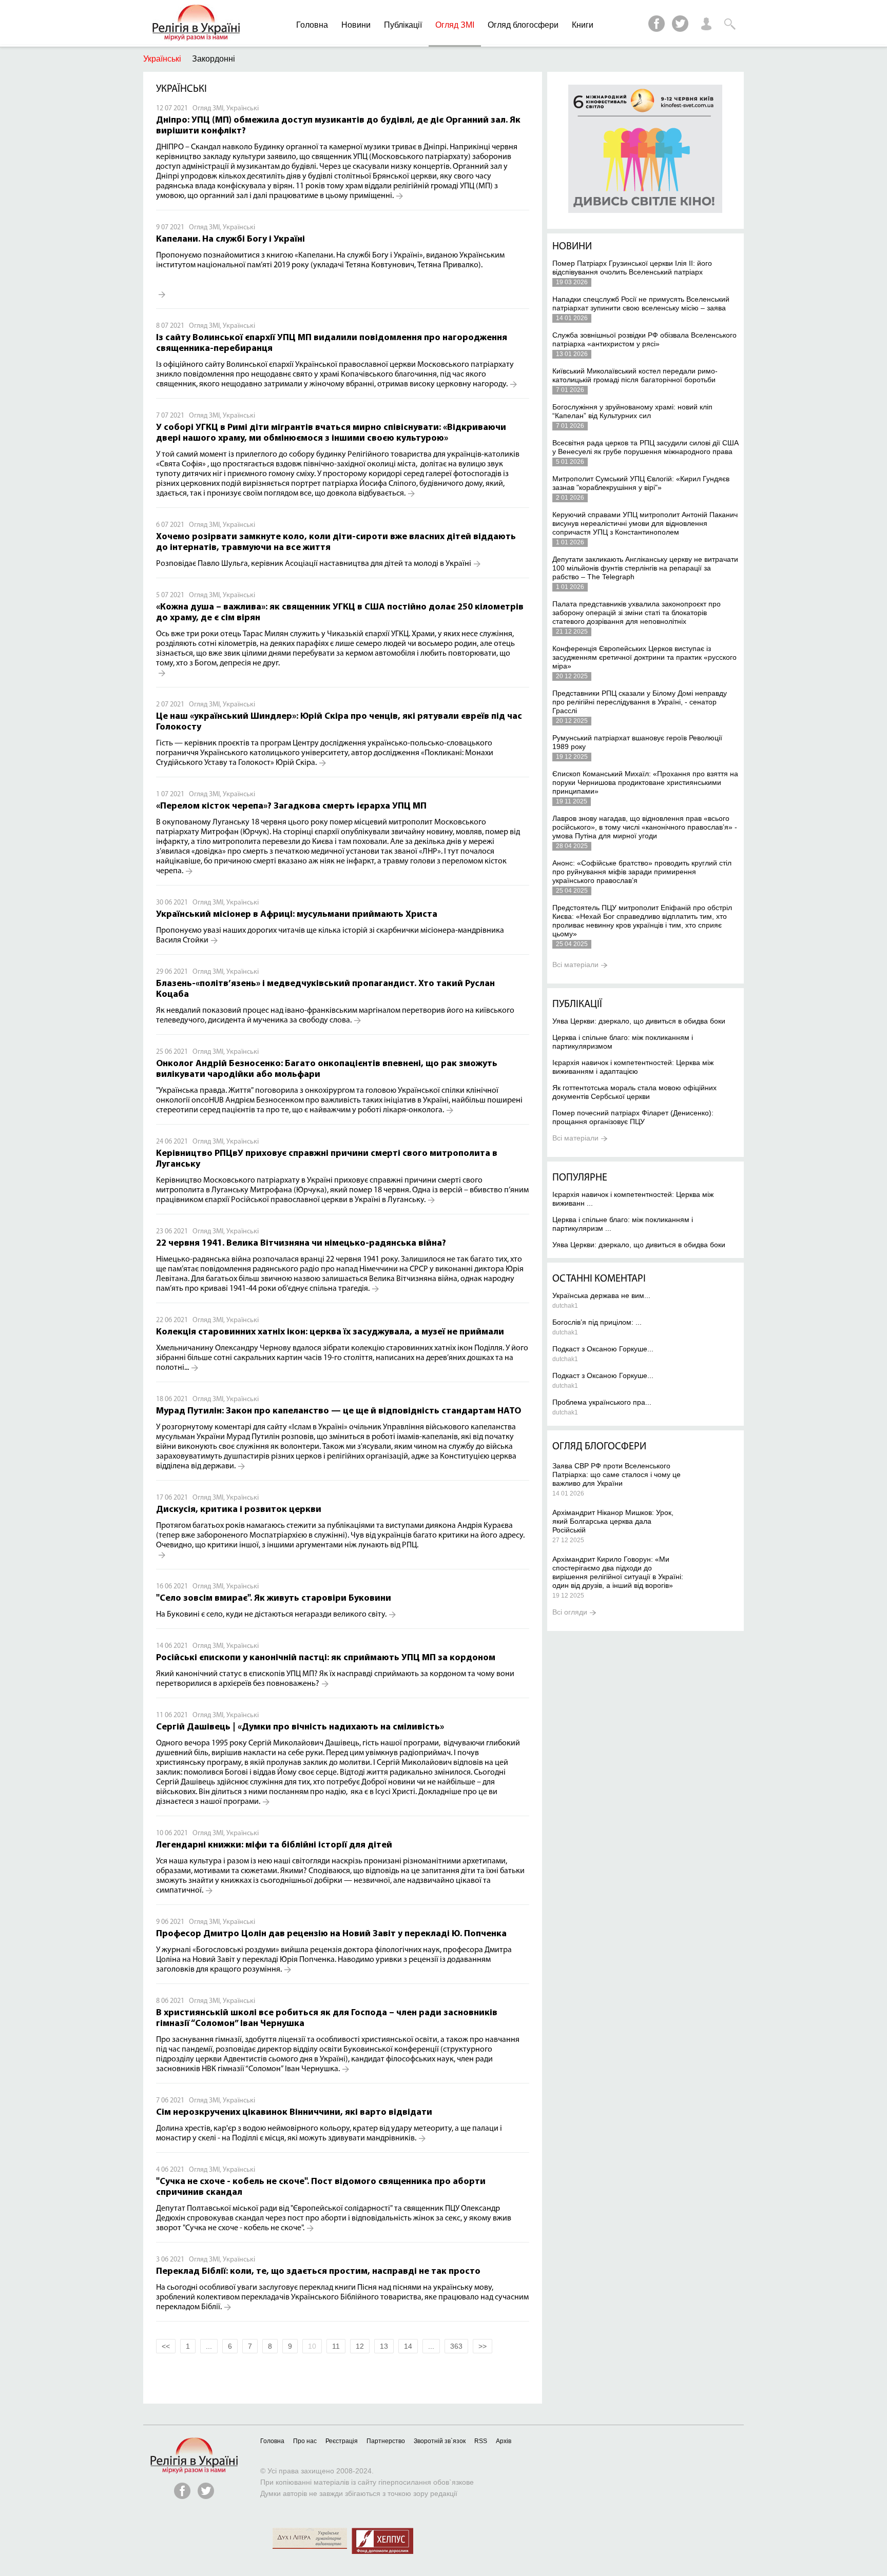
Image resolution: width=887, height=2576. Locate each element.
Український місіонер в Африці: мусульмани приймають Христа (297, 915)
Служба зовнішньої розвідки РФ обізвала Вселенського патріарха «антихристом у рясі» (644, 339)
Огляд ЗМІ (455, 25)
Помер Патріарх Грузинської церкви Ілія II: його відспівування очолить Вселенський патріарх (632, 268)
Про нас (305, 2441)
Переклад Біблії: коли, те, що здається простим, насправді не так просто (318, 2272)
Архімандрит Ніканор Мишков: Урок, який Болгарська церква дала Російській (613, 1521)
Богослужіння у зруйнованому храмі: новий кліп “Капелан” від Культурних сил (632, 411)
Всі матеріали (575, 965)
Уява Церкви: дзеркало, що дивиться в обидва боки (639, 1021)
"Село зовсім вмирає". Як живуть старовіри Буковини (274, 1599)
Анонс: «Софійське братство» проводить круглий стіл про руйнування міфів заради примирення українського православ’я (642, 872)
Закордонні (214, 59)
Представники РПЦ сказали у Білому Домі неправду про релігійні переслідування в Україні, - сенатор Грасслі (640, 702)
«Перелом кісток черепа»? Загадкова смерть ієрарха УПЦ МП (291, 807)
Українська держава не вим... (601, 1295)
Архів (504, 2441)
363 (456, 2346)
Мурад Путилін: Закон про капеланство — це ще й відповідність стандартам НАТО (339, 1411)
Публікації (403, 25)
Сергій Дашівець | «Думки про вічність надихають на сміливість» (300, 1727)
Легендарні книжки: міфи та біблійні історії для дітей (274, 1845)
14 (408, 2346)
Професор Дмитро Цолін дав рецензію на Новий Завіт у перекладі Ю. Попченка (331, 1934)
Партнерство (386, 2441)
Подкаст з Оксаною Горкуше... (603, 1349)
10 (312, 2346)
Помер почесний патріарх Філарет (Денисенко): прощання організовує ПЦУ (633, 1117)
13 (384, 2346)
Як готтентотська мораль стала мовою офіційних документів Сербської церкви (634, 1092)
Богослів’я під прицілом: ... (597, 1322)
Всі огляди (570, 1612)
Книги (583, 25)
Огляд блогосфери (523, 25)
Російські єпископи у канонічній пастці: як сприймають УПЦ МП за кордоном (326, 1658)
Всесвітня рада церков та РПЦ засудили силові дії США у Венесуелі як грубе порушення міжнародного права (645, 447)
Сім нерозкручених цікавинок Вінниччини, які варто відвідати (294, 2113)
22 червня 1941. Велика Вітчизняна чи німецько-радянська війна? (301, 1244)
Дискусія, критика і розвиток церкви (239, 1510)
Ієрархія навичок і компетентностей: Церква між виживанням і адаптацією (633, 1067)
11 (336, 2346)
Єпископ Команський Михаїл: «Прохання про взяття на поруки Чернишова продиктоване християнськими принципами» (645, 782)
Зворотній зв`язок (440, 2441)
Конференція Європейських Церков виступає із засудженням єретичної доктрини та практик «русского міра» (644, 657)
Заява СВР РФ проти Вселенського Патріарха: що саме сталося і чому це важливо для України (616, 1474)
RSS (481, 2441)
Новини (356, 25)
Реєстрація (342, 2441)
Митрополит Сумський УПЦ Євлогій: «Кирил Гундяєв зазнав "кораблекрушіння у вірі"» (641, 483)
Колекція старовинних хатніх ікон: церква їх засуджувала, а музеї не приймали (330, 1332)
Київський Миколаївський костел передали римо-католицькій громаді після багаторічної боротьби (635, 375)
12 (360, 2346)
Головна (312, 25)
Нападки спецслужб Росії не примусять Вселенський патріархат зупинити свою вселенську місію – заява (641, 303)
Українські (162, 59)
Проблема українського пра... (602, 1402)
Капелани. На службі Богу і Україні (230, 240)
